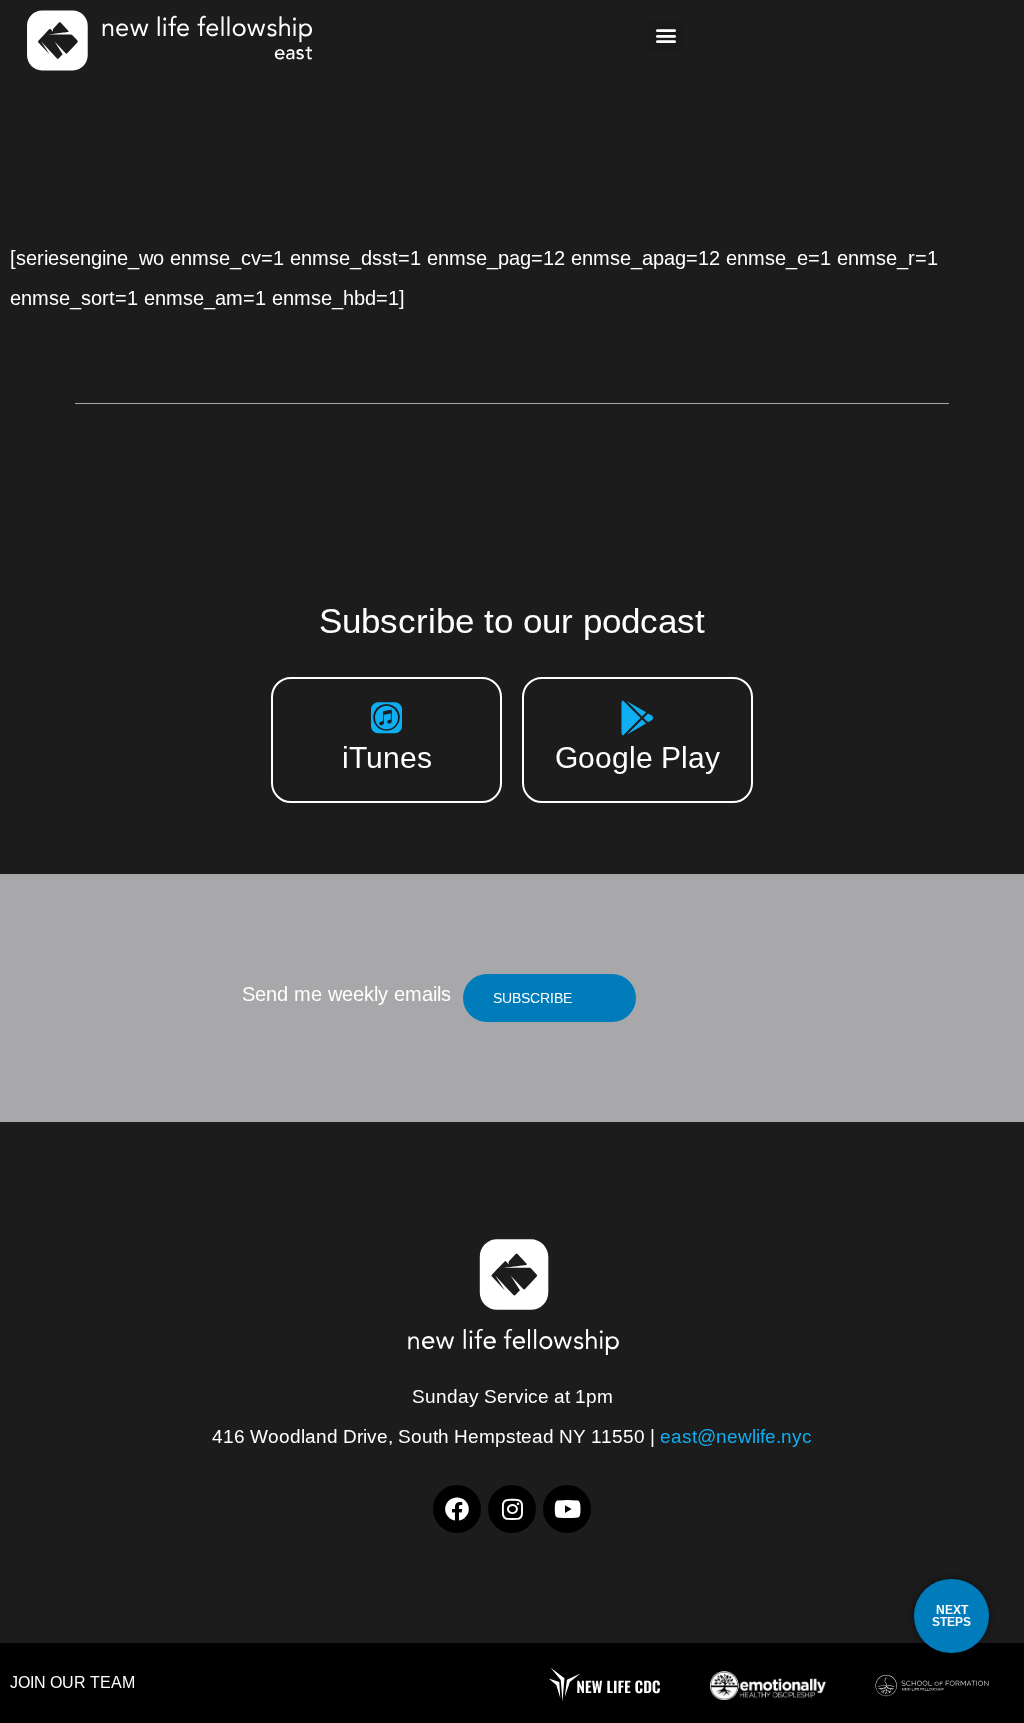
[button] (665, 35)
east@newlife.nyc (736, 1436)
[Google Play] (637, 717)
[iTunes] (386, 717)
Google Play (637, 757)
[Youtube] (567, 1509)
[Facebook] (457, 1509)
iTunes (387, 757)
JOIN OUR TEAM (72, 1682)
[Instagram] (512, 1509)
